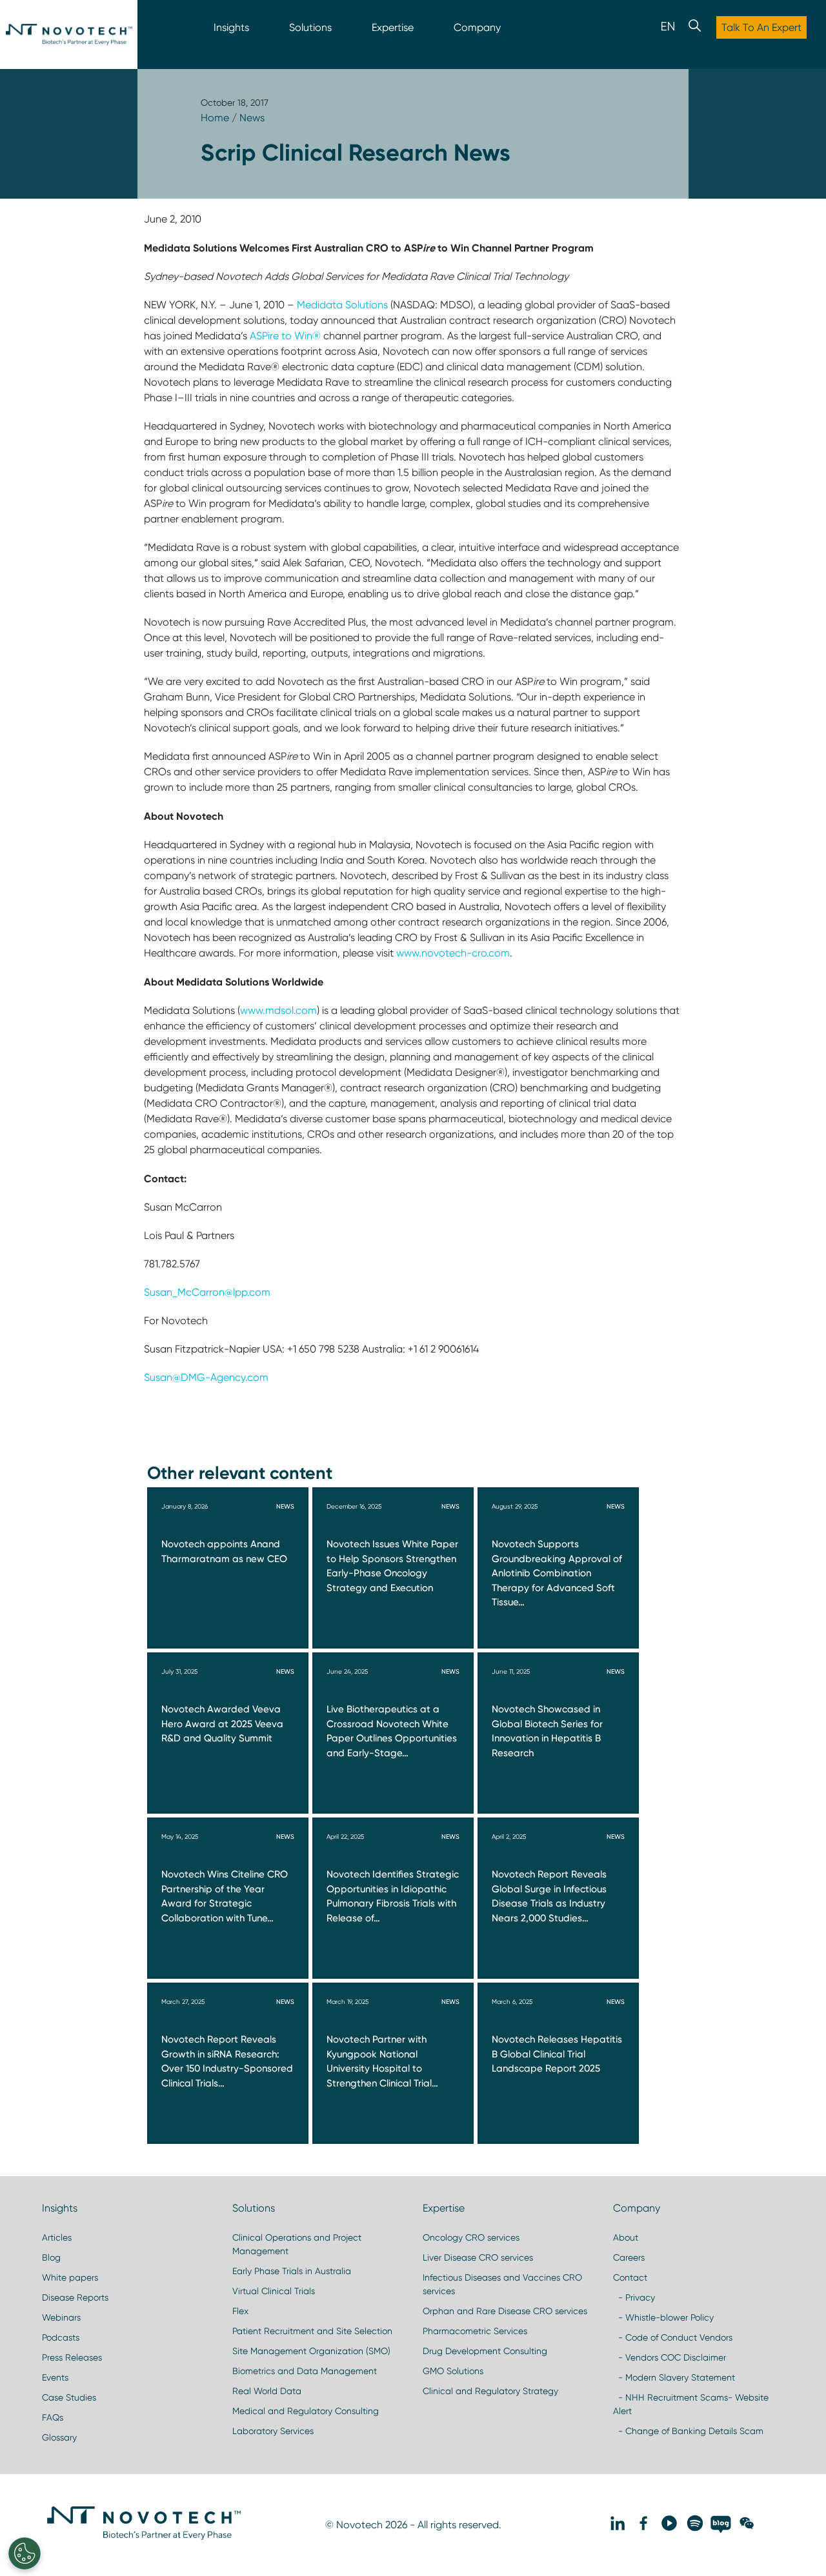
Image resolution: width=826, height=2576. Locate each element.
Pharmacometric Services (475, 2331)
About (626, 2237)
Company (477, 27)
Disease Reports (75, 2297)
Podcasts (61, 2337)
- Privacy (634, 2297)
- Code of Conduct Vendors (673, 2337)
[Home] (69, 35)
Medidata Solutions (344, 305)
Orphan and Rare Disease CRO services (505, 2311)
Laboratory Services (273, 2431)
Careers (629, 2257)
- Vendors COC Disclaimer (670, 2357)
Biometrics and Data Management (305, 2371)
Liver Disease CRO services (478, 2257)
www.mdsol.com (278, 1010)
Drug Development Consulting (485, 2351)
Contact (630, 2277)
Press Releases (72, 2357)
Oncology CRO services (471, 2237)
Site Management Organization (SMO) (311, 2351)
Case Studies (69, 2397)
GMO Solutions (453, 2371)
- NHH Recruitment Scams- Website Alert (691, 2404)
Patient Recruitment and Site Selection (312, 2331)
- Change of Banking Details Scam (688, 2431)
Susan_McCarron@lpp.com (207, 1292)
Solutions (310, 27)
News (252, 118)
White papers (70, 2277)
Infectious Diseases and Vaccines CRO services (502, 2284)
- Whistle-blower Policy (663, 2317)
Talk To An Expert (761, 27)
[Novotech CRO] (144, 2537)
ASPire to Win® (285, 336)
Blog (51, 2257)
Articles (57, 2237)
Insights (231, 27)
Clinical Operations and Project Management (297, 2244)
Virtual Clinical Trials (274, 2291)
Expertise (393, 27)
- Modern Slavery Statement (674, 2377)
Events (55, 2377)
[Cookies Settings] (25, 2553)
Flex (240, 2311)
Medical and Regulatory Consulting (306, 2411)
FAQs (53, 2417)
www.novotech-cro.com (453, 953)
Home (215, 118)
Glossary (59, 2437)
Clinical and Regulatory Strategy (490, 2391)
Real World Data (267, 2391)
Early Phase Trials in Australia (292, 2271)
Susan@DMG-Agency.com (206, 1377)
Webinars (61, 2317)
